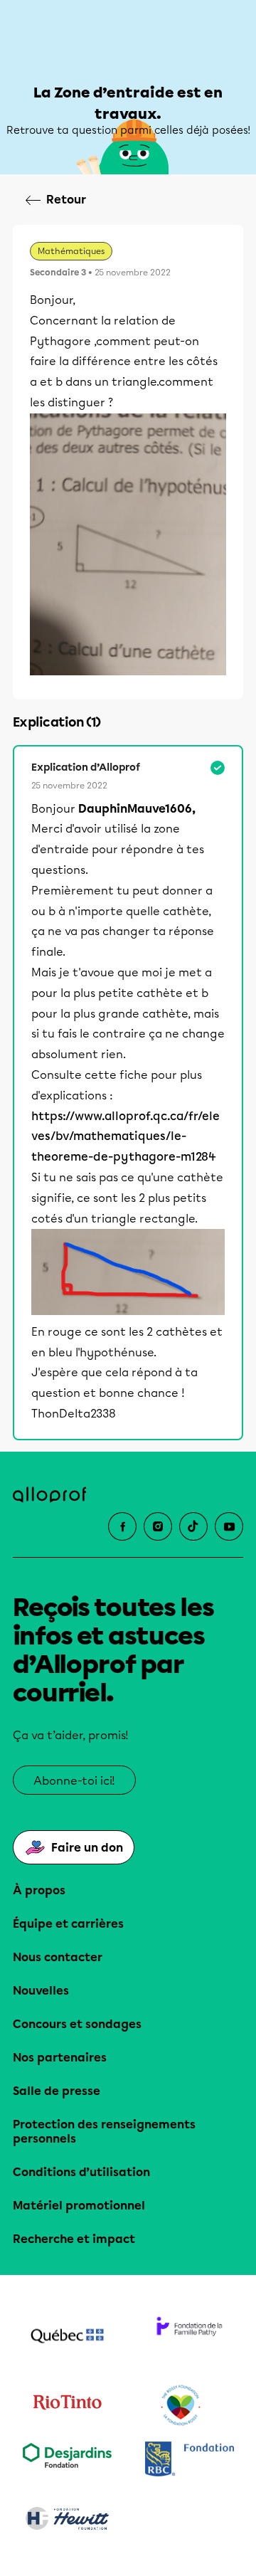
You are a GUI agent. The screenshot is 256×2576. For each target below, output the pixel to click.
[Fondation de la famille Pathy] (189, 2338)
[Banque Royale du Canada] (189, 2460)
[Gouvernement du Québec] (67, 2338)
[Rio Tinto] (67, 2406)
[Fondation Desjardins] (67, 2460)
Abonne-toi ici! (74, 1781)
